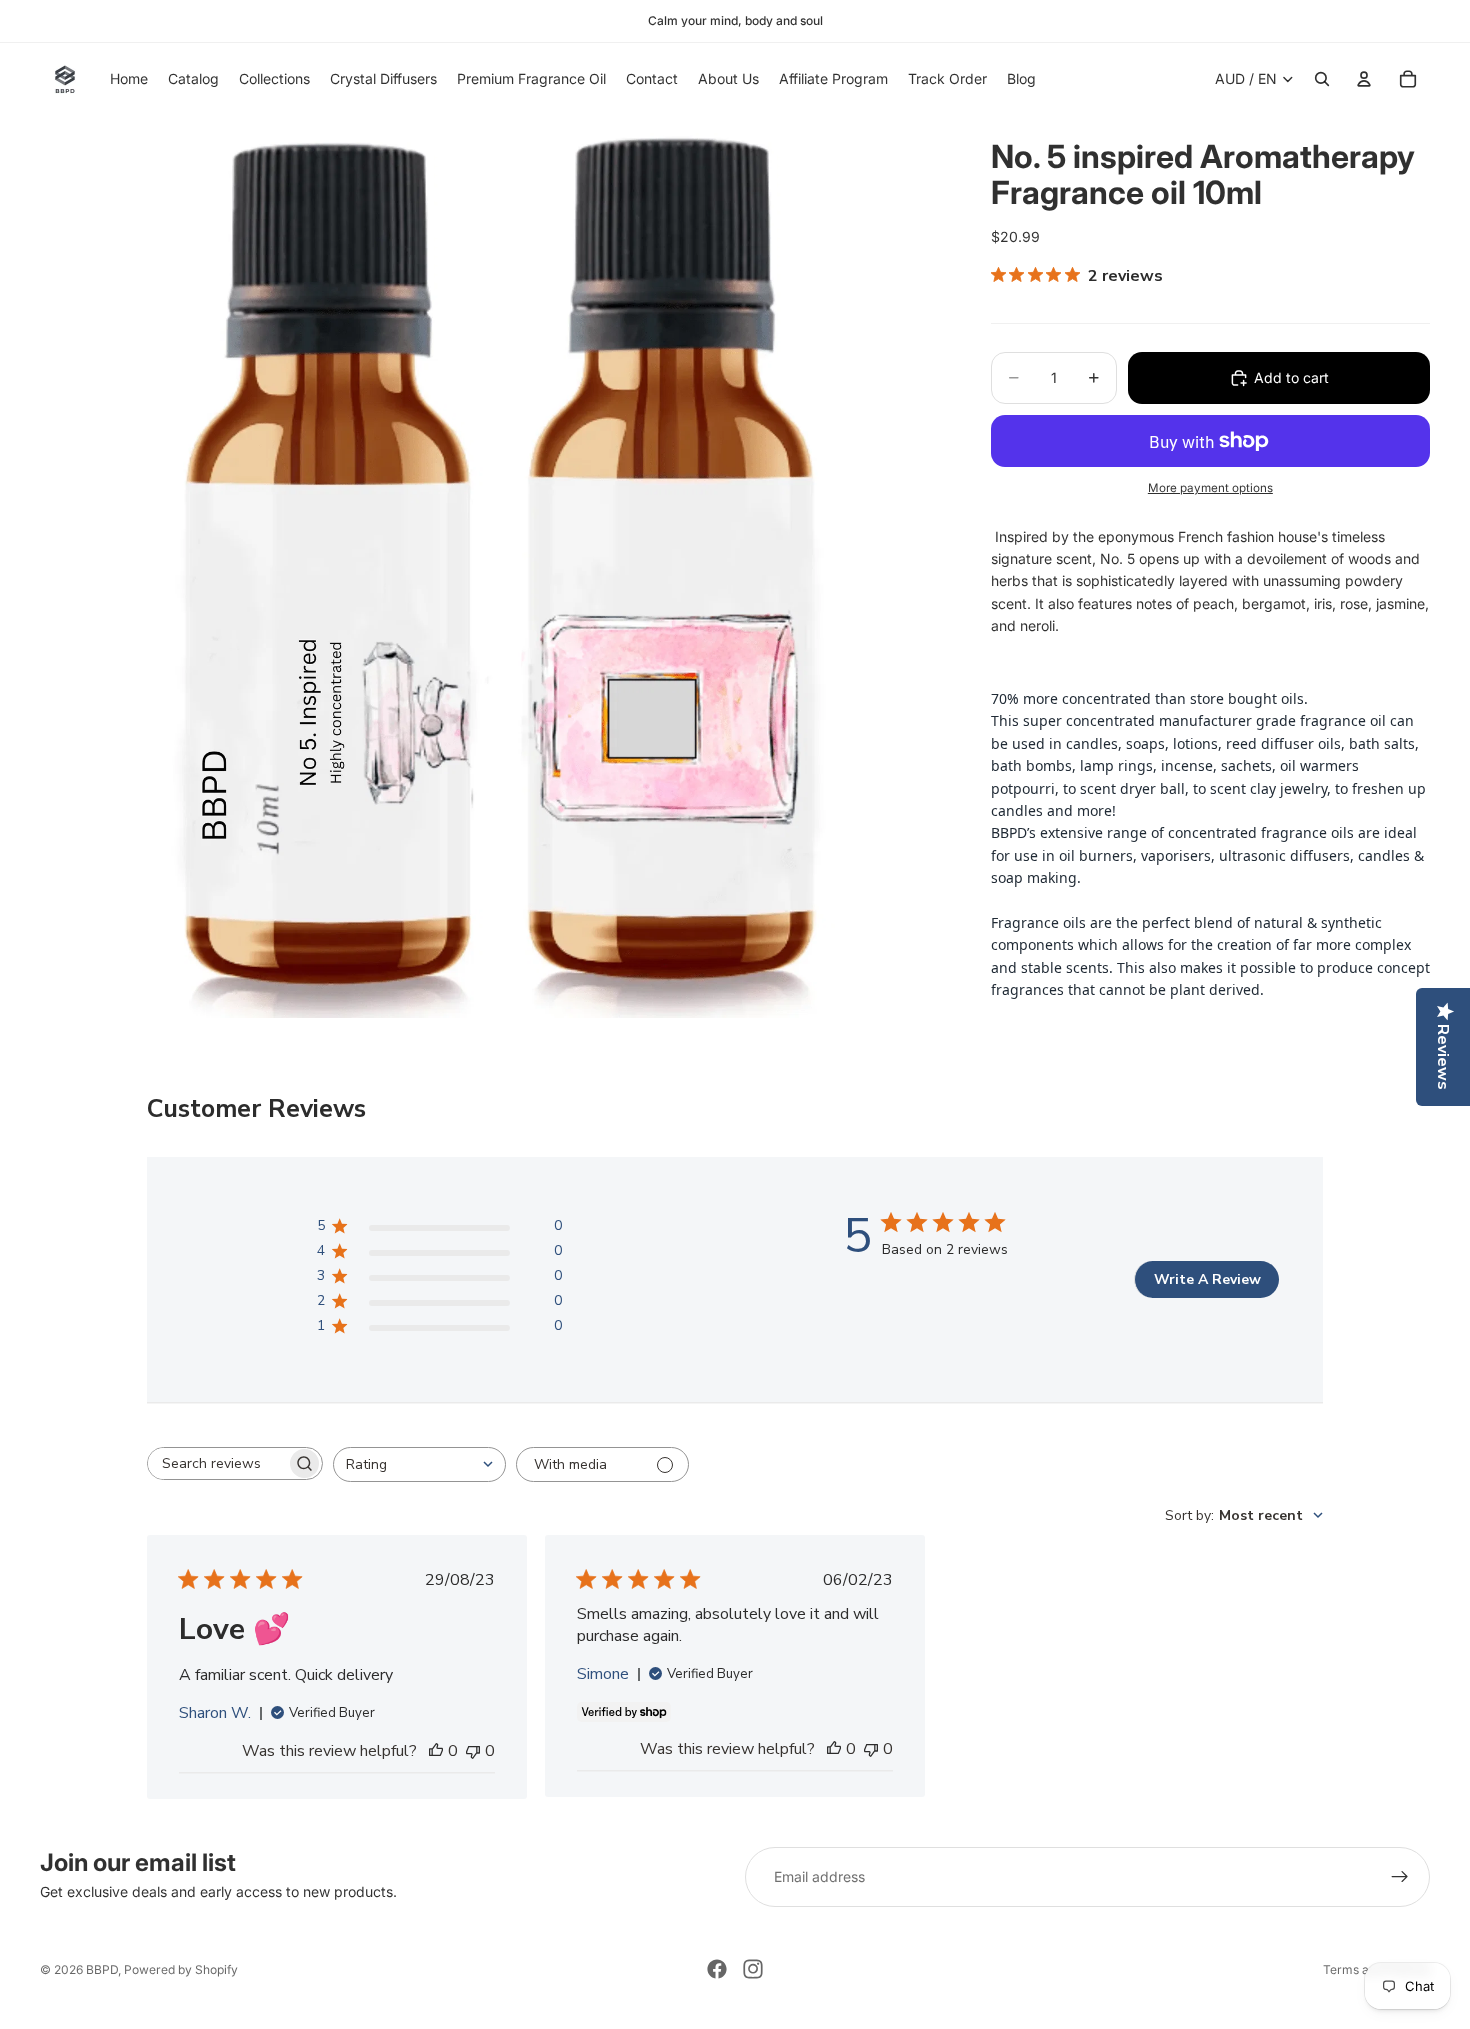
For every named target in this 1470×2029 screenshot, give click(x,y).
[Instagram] (753, 1969)
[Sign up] (1400, 1877)
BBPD (102, 1969)
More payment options (1210, 488)
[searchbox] (217, 1463)
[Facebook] (717, 1969)
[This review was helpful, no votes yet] (436, 1751)
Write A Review (1207, 1279)
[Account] (1364, 79)
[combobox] (419, 1464)
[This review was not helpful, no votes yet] (473, 1751)
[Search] (1322, 79)
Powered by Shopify (181, 1969)
